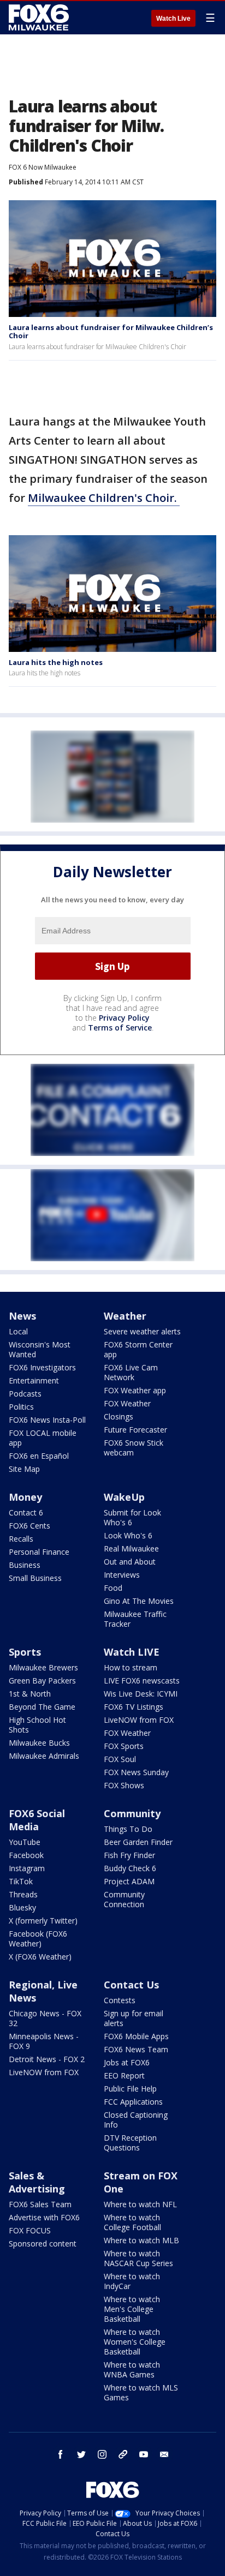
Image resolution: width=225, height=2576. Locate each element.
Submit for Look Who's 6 (132, 1517)
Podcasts (25, 1394)
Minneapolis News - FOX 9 (44, 2041)
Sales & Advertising (37, 2182)
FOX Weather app (135, 1390)
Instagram (27, 1868)
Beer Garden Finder (138, 1842)
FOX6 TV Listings (134, 1707)
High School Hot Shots (37, 1725)
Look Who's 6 (128, 1535)
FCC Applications (133, 2102)
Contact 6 (26, 1512)
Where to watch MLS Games (141, 2392)
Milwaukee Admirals (44, 1756)
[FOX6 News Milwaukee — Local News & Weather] (40, 17)
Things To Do (128, 1829)
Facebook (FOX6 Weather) (38, 1939)
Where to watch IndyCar (132, 2281)
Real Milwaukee (131, 1548)
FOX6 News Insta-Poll (47, 1420)
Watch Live (173, 19)
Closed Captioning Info (136, 2120)
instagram (102, 2454)
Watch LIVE (132, 1652)
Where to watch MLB (141, 2240)
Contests (120, 2000)
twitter (81, 2454)
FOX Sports (124, 1746)
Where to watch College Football (132, 2222)
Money (25, 1497)
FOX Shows (124, 1785)
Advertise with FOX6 (44, 2217)
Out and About (130, 1562)
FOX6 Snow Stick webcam (134, 1448)
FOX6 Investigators (42, 1367)
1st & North (30, 1694)
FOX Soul (120, 1759)
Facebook (26, 1855)
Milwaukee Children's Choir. (104, 498)
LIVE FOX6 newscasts (142, 1681)
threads (123, 2454)
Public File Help (130, 2089)
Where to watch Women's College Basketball (135, 2342)
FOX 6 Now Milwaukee (43, 167)
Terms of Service (120, 1028)
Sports (25, 1652)
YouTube (25, 1842)
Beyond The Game (42, 1707)
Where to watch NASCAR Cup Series (138, 2258)
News (22, 1316)
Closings (119, 1416)
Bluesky (22, 1907)
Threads (23, 1894)
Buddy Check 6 (130, 1868)
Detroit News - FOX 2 (47, 2059)
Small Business (35, 1578)
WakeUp (124, 1497)
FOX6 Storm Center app (138, 1349)
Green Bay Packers (42, 1681)
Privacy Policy (124, 1018)
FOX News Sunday (136, 1772)
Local (18, 1331)
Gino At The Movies (139, 1601)
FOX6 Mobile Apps (136, 2036)
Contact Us (131, 1985)
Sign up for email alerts (134, 2018)
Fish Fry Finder (129, 1855)
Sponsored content (43, 2243)
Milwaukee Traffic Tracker (135, 1619)
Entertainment (34, 1380)
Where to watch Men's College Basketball (132, 2309)
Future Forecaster (135, 1430)
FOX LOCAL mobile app (43, 1438)
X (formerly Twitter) (43, 1921)
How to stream (131, 1667)
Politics (21, 1407)
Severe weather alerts (142, 1331)
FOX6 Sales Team (40, 2204)
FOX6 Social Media (37, 1820)
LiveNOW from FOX (139, 1720)
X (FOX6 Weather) (40, 1957)
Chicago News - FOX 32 (45, 2018)
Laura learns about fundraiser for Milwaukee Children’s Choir (111, 332)
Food (113, 1588)
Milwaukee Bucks (39, 1743)
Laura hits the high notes (56, 662)
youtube (144, 2454)
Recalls (21, 1539)
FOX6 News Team (136, 2049)
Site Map (24, 1469)
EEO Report (124, 2075)
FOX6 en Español (39, 1456)
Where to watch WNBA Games (132, 2370)
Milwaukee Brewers (43, 1667)
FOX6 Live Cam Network (131, 1372)
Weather (125, 1316)
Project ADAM (129, 1881)
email (164, 2454)
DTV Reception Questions (130, 2143)
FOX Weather (127, 1403)
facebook (61, 2454)
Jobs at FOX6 (127, 2062)
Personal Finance (39, 1552)
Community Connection (124, 1899)
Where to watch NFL (140, 2204)
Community (132, 1813)
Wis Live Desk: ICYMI (141, 1694)
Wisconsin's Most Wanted (40, 1349)
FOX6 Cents (29, 1526)
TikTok (21, 1881)
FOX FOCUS (30, 2230)
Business (25, 1565)
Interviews (122, 1575)
